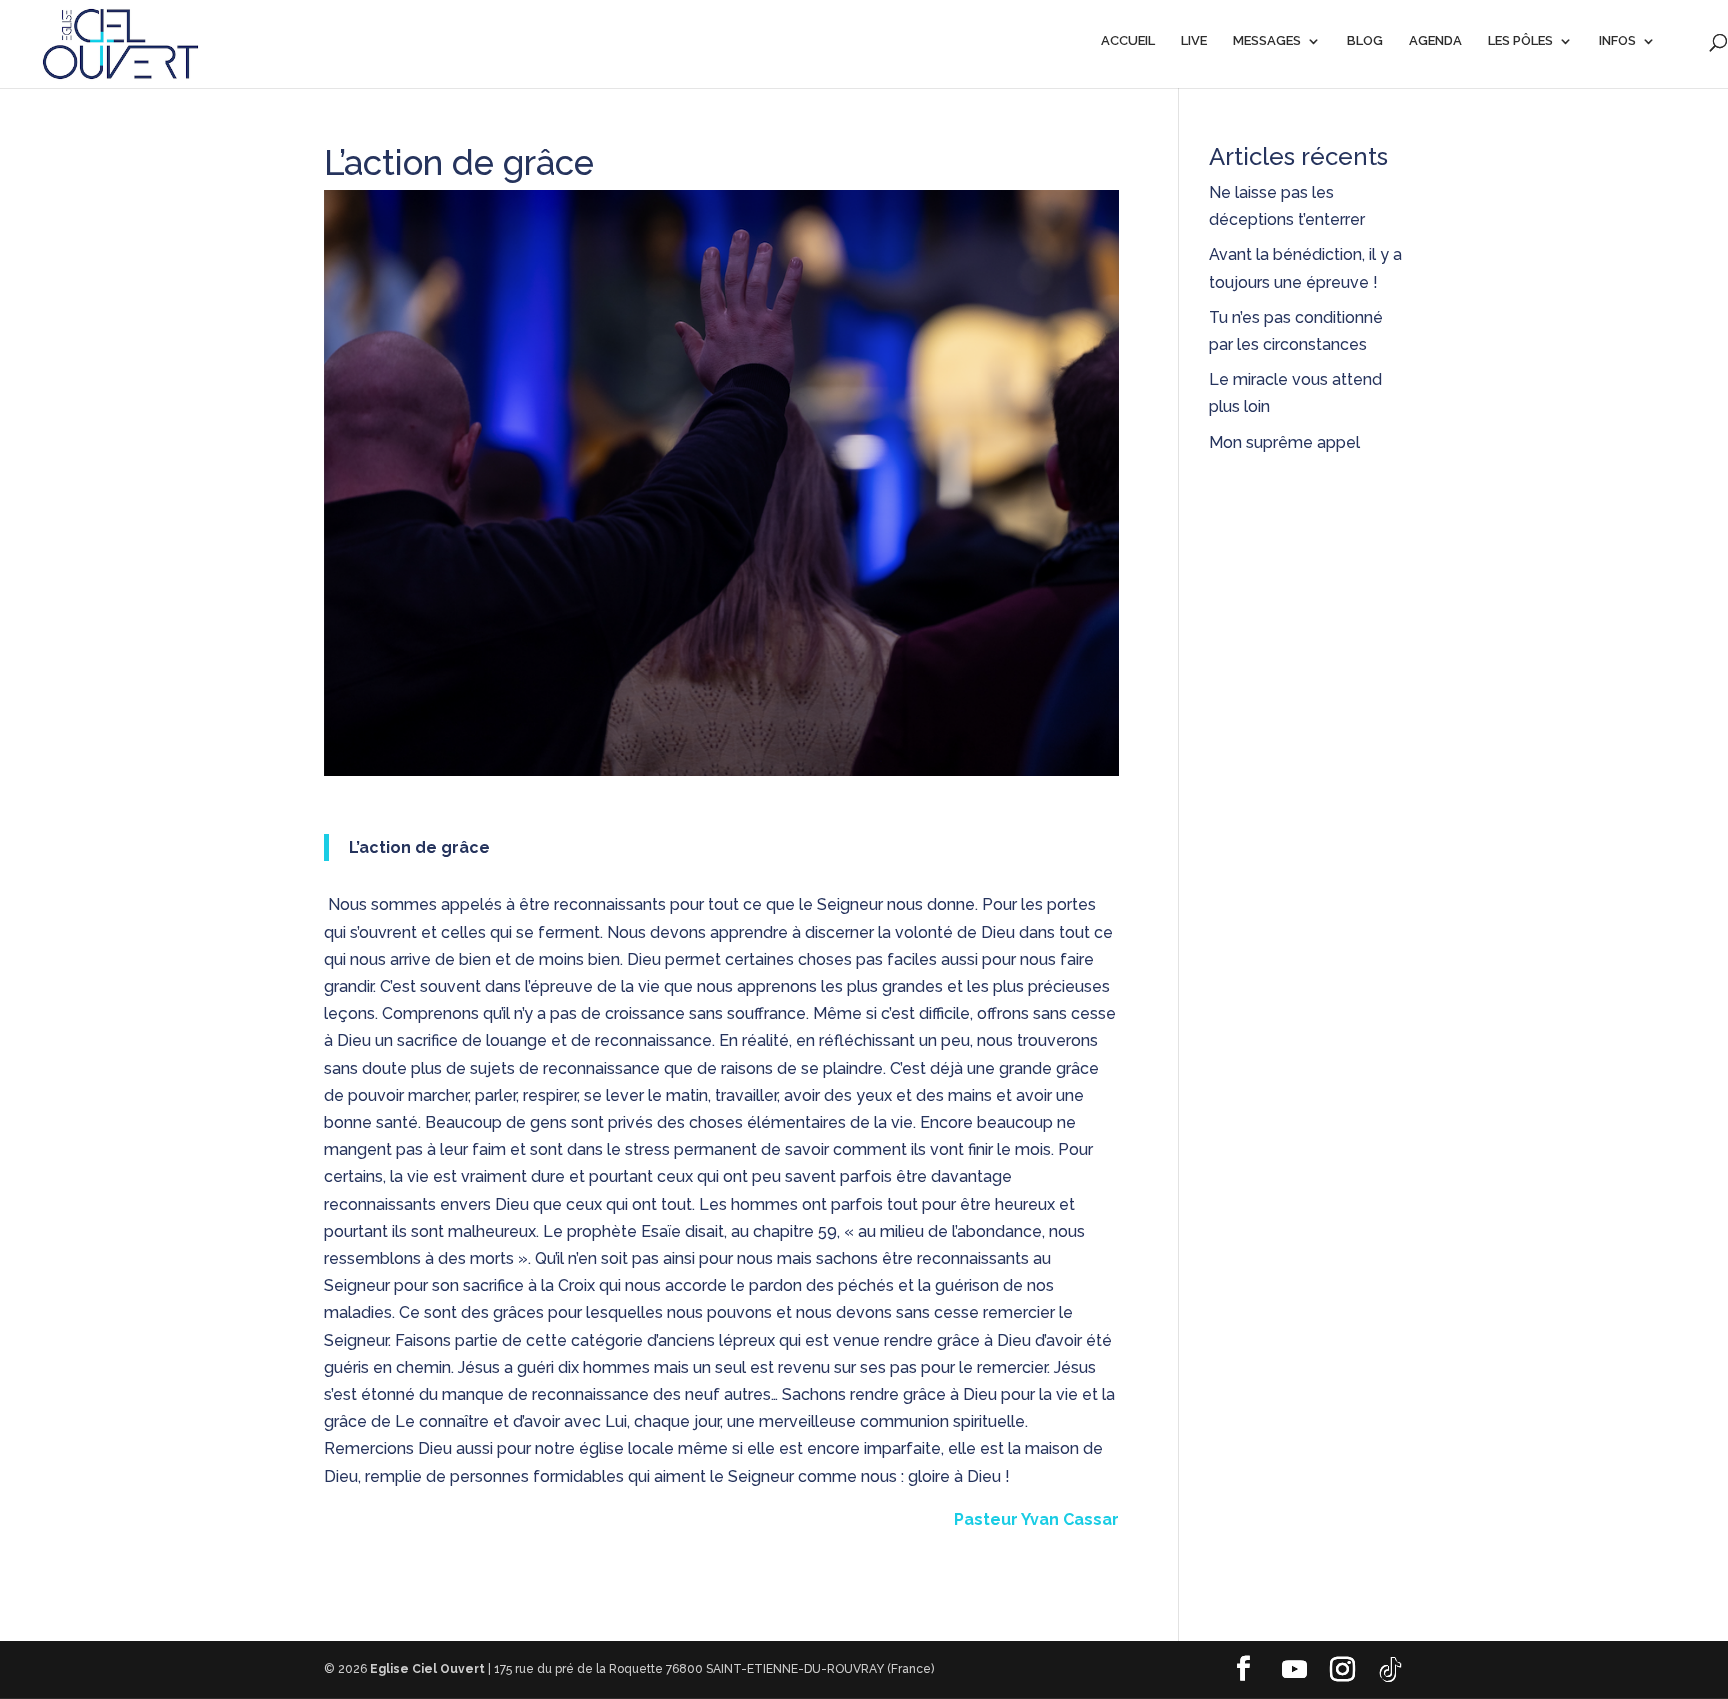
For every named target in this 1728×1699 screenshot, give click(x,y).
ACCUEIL (1128, 41)
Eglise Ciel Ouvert (427, 1669)
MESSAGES (1267, 41)
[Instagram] (1342, 1669)
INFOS (1617, 41)
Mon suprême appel (1286, 442)
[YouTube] (1294, 1669)
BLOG (1365, 41)
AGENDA (1435, 41)
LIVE (1194, 41)
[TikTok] (1390, 1669)
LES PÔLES (1520, 41)
